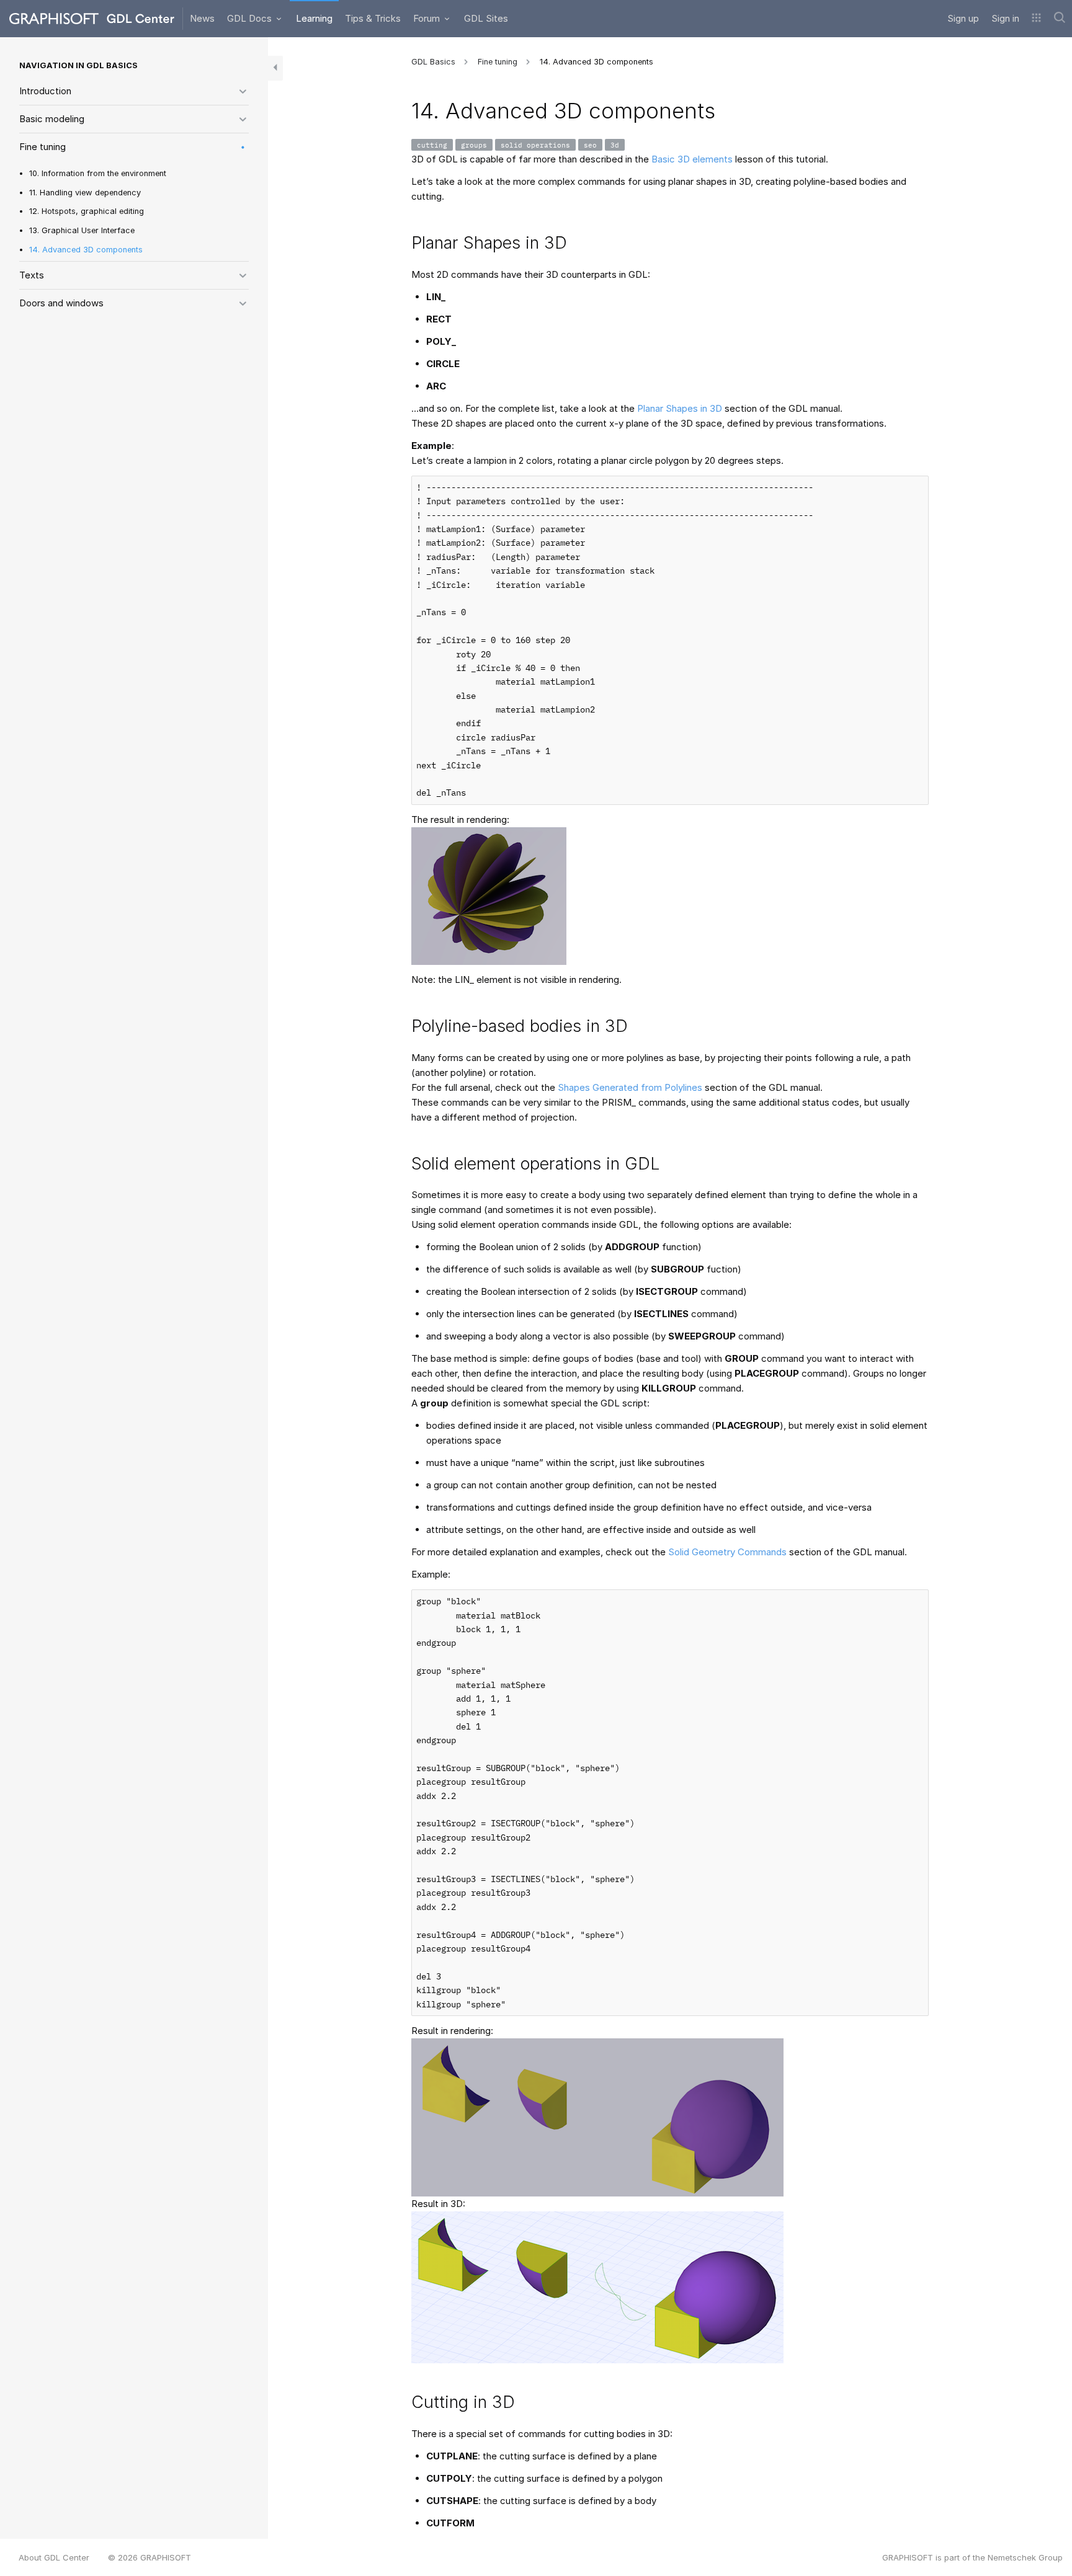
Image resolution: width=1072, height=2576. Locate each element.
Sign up (963, 18)
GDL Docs (251, 18)
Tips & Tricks (373, 18)
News (202, 18)
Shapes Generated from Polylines (630, 1087)
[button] (1036, 19)
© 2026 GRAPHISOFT (150, 2557)
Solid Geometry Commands (727, 1552)
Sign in (1005, 18)
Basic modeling (52, 119)
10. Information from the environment (98, 173)
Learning (314, 18)
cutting (432, 145)
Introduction (45, 91)
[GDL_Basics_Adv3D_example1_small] (489, 895)
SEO (590, 145)
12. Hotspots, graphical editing (87, 211)
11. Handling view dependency (85, 193)
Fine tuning (42, 147)
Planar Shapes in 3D (680, 408)
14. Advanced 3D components (86, 250)
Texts (32, 275)
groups (474, 145)
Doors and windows (61, 303)
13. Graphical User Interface (82, 230)
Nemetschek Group (1025, 2557)
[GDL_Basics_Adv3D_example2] (597, 2117)
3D (615, 145)
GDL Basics (433, 62)
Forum (428, 18)
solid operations (535, 145)
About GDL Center (54, 2557)
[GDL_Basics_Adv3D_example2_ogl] (597, 2287)
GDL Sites (486, 18)
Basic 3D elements (692, 159)
